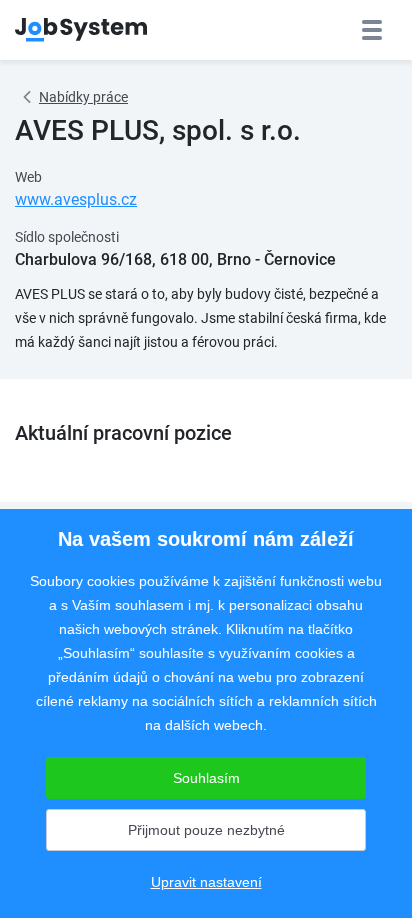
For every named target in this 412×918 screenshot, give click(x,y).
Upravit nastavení (206, 882)
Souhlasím (206, 778)
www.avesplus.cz (76, 199)
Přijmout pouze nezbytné (206, 830)
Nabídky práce (83, 97)
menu (372, 30)
